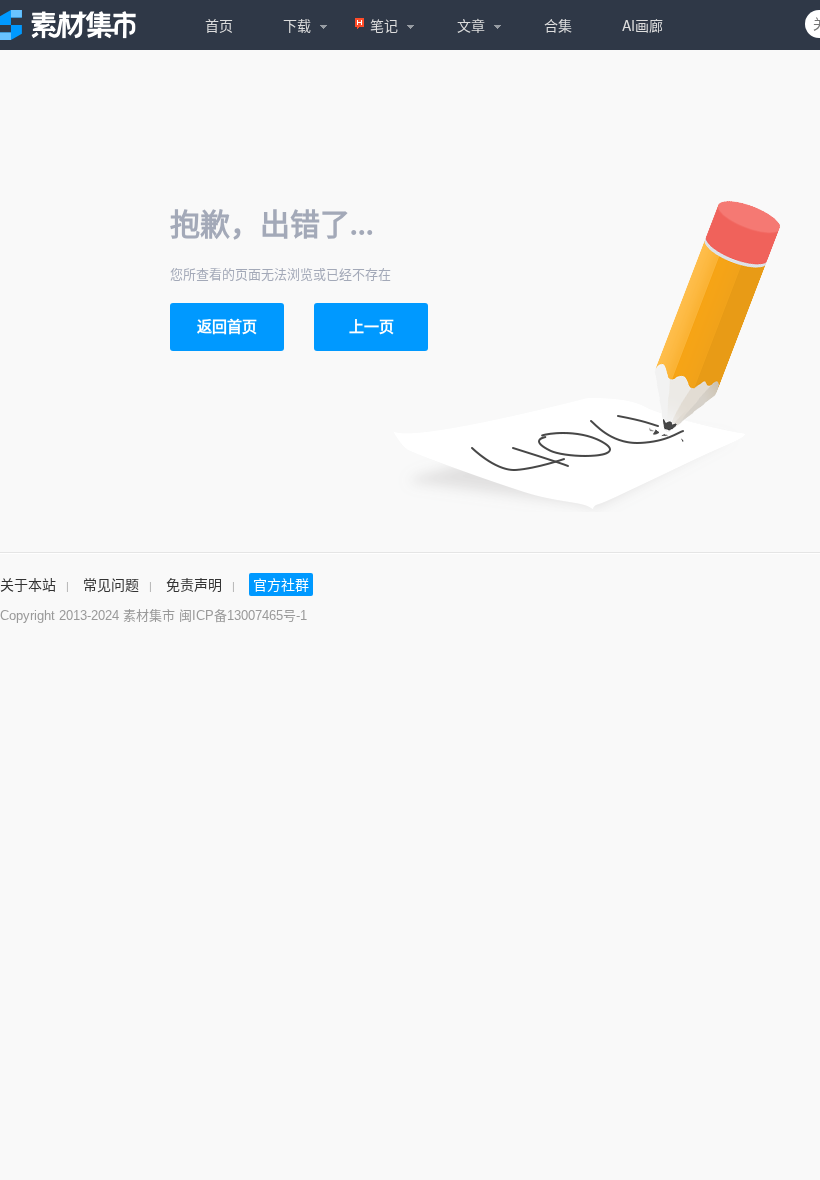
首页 (219, 25)
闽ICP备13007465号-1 (243, 615)
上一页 (371, 327)
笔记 (384, 25)
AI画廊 (642, 25)
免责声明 (194, 584)
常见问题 (111, 584)
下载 (297, 25)
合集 (558, 25)
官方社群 (281, 584)
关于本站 (28, 584)
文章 (471, 25)
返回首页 (227, 327)
